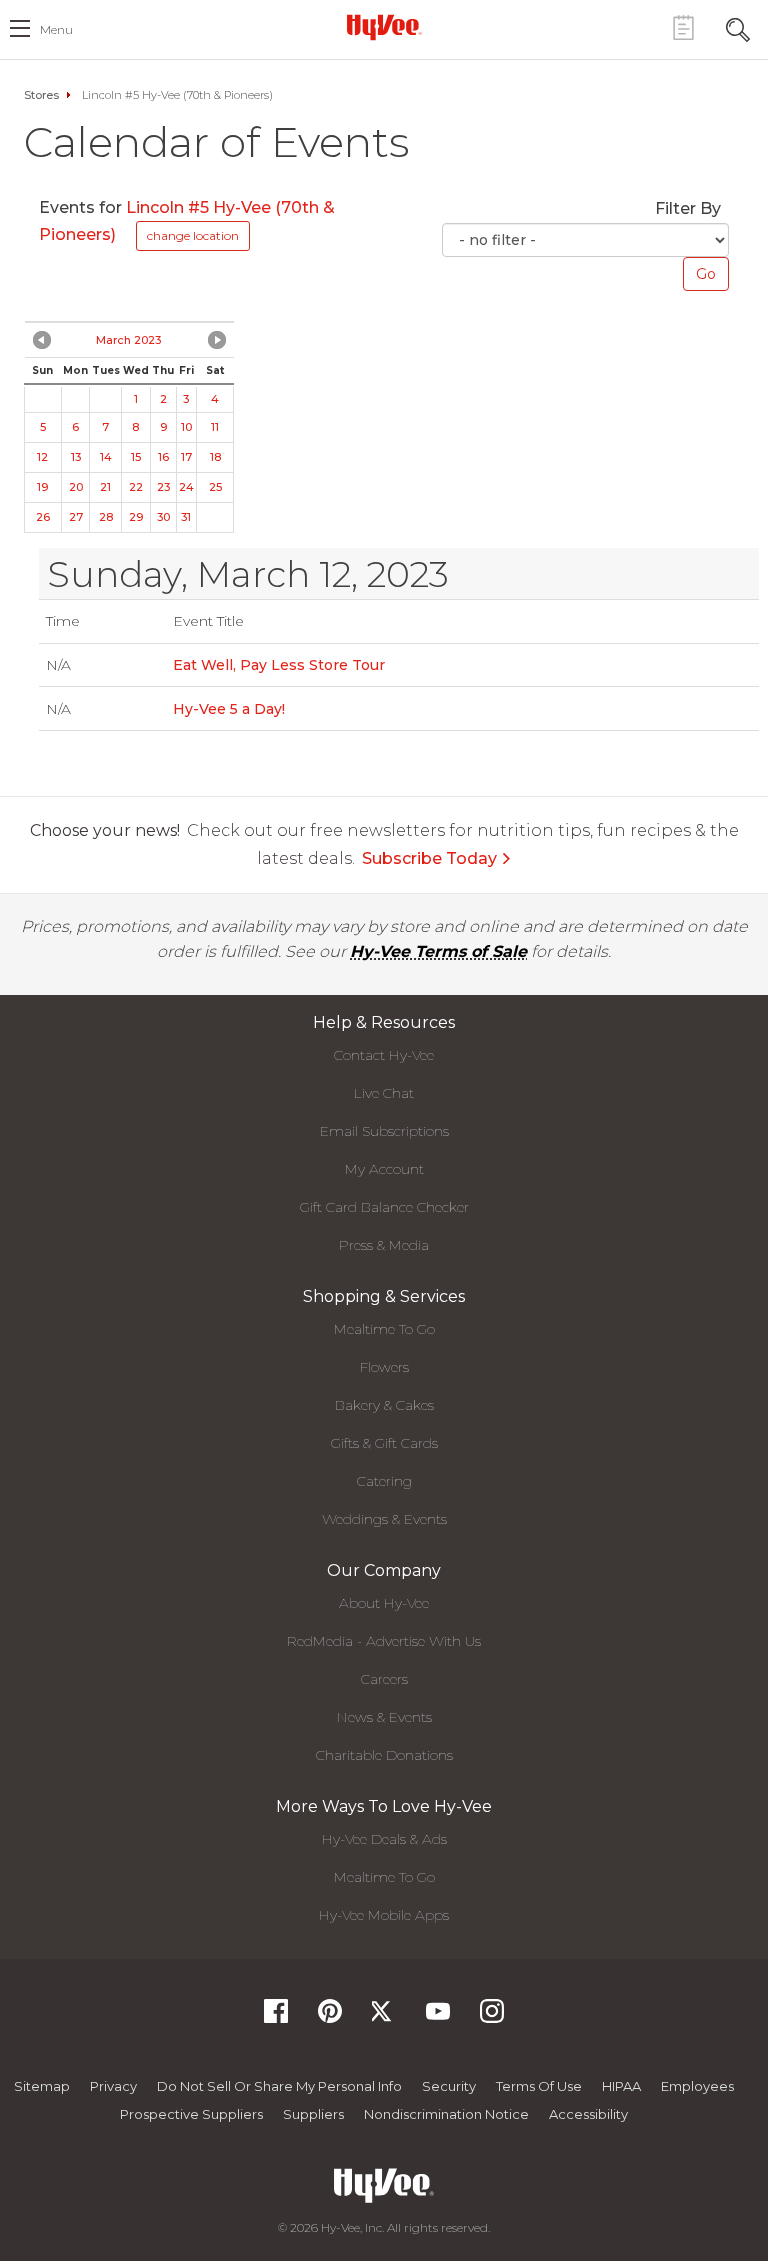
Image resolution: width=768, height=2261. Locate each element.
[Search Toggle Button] (738, 27)
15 (136, 457)
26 (43, 517)
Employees (697, 2086)
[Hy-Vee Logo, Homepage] (384, 27)
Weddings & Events (384, 1519)
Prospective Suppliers (191, 2114)
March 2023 (128, 340)
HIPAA (621, 2086)
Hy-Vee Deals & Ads (384, 1839)
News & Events (384, 1717)
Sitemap (42, 2086)
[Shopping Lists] (683, 27)
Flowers (384, 1367)
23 (163, 487)
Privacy (113, 2086)
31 (186, 517)
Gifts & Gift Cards (384, 1443)
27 (76, 517)
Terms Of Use (539, 2086)
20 (76, 487)
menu (56, 29)
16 (163, 457)
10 (186, 427)
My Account (384, 1169)
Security (449, 2086)
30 (163, 517)
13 (76, 457)
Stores (41, 95)
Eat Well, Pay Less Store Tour (279, 665)
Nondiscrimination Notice (446, 2114)
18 (215, 457)
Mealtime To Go (384, 1329)
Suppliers (313, 2114)
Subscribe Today (429, 858)
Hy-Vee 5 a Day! (229, 709)
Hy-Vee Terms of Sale (438, 951)
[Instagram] (492, 2017)
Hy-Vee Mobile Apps (384, 1915)
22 (136, 487)
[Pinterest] (330, 2017)
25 (215, 487)
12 (42, 457)
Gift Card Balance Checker (384, 1207)
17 (186, 457)
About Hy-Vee (384, 1603)
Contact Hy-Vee (384, 1055)
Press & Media (384, 1245)
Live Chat (384, 1093)
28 (106, 517)
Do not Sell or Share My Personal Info (279, 2086)
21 (105, 487)
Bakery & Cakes (384, 1405)
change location (193, 235)
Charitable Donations (384, 1755)
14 (106, 457)
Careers (384, 1679)
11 (215, 427)
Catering (384, 1481)
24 (186, 487)
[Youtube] (438, 2017)
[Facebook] (276, 2017)
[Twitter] (384, 2017)
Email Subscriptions (384, 1131)
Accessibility (588, 2114)
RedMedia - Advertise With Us (384, 1641)
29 (136, 517)
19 (42, 487)
